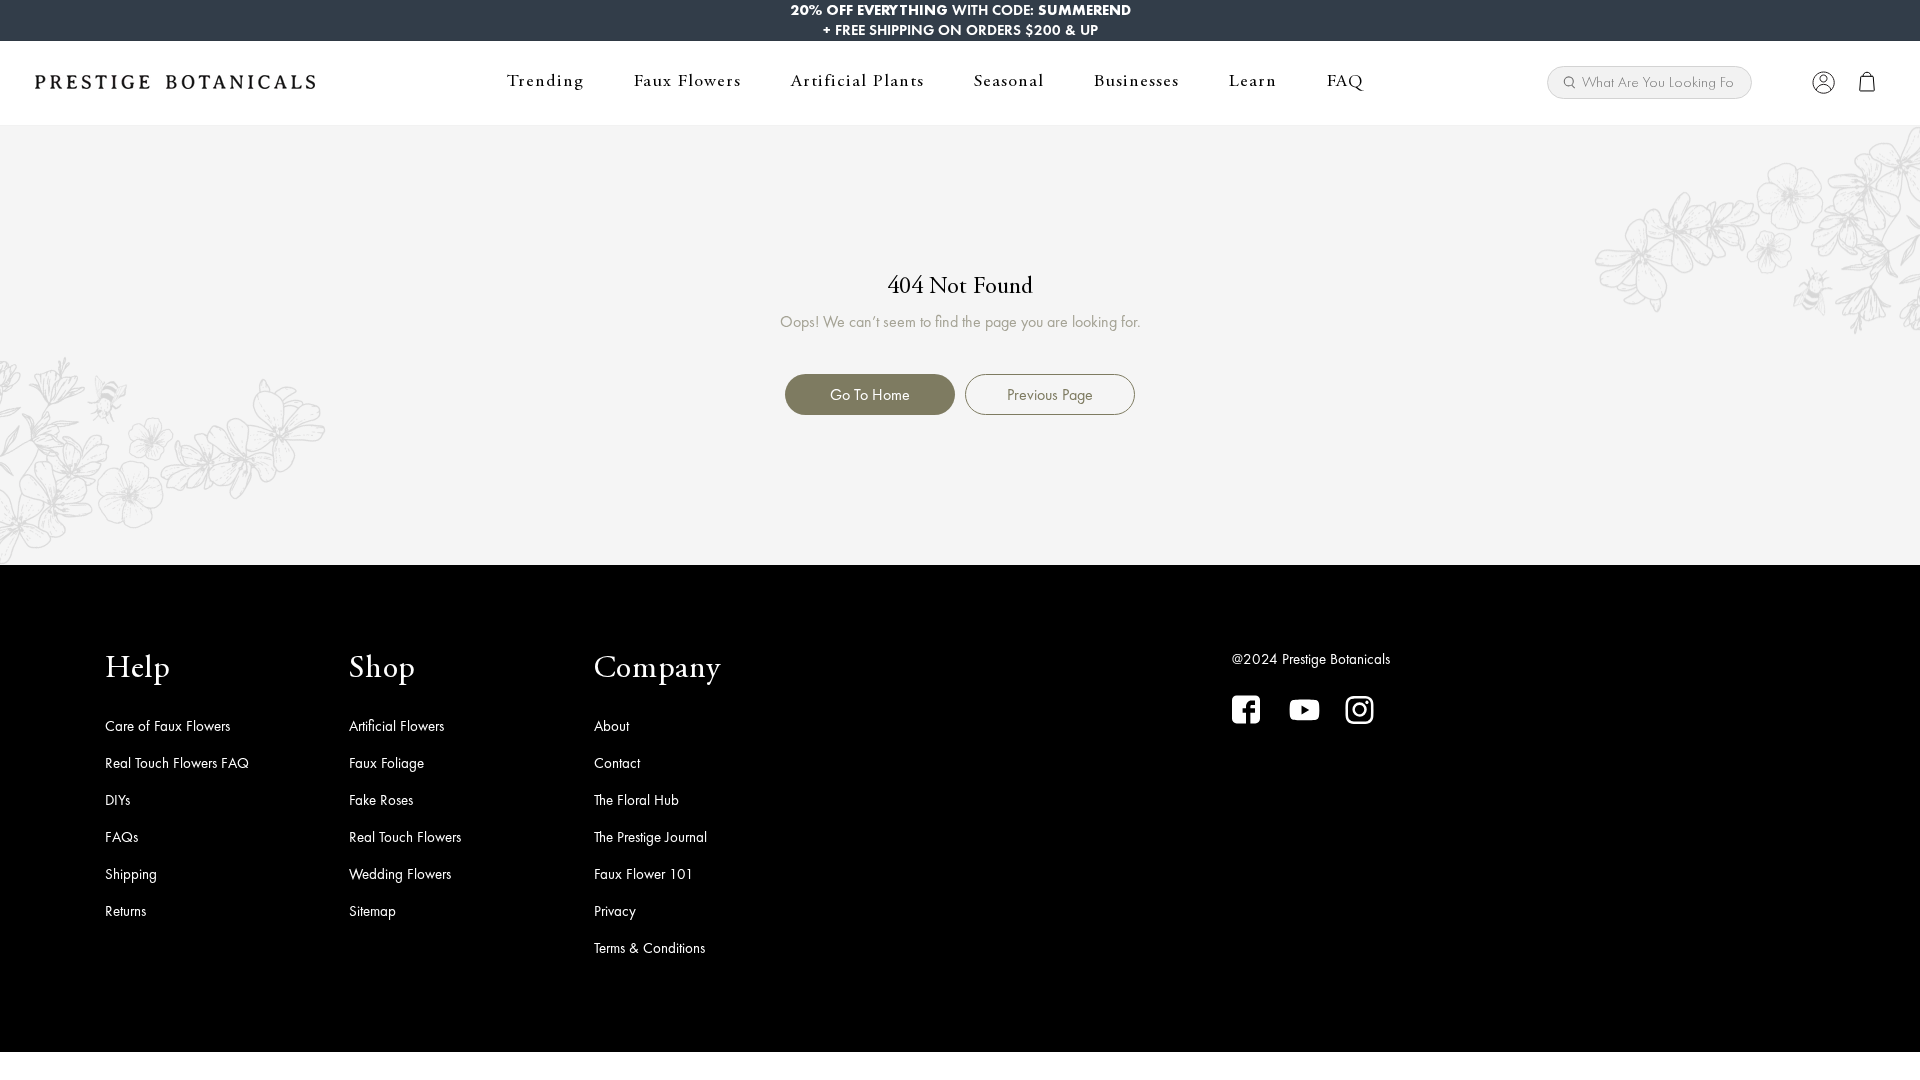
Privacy (615, 911)
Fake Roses (381, 800)
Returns (125, 911)
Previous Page (1050, 394)
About (611, 726)
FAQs (121, 837)
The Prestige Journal (650, 837)
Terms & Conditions (649, 948)
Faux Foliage (386, 763)
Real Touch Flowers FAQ (177, 763)
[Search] (1729, 76)
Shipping (131, 874)
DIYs (117, 800)
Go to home (870, 394)
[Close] (1782, 82)
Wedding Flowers (400, 874)
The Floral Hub (636, 800)
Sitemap (372, 911)
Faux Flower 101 (644, 874)
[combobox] (1649, 82)
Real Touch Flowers (405, 837)
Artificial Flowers (396, 726)
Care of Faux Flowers (167, 726)
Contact (617, 763)
